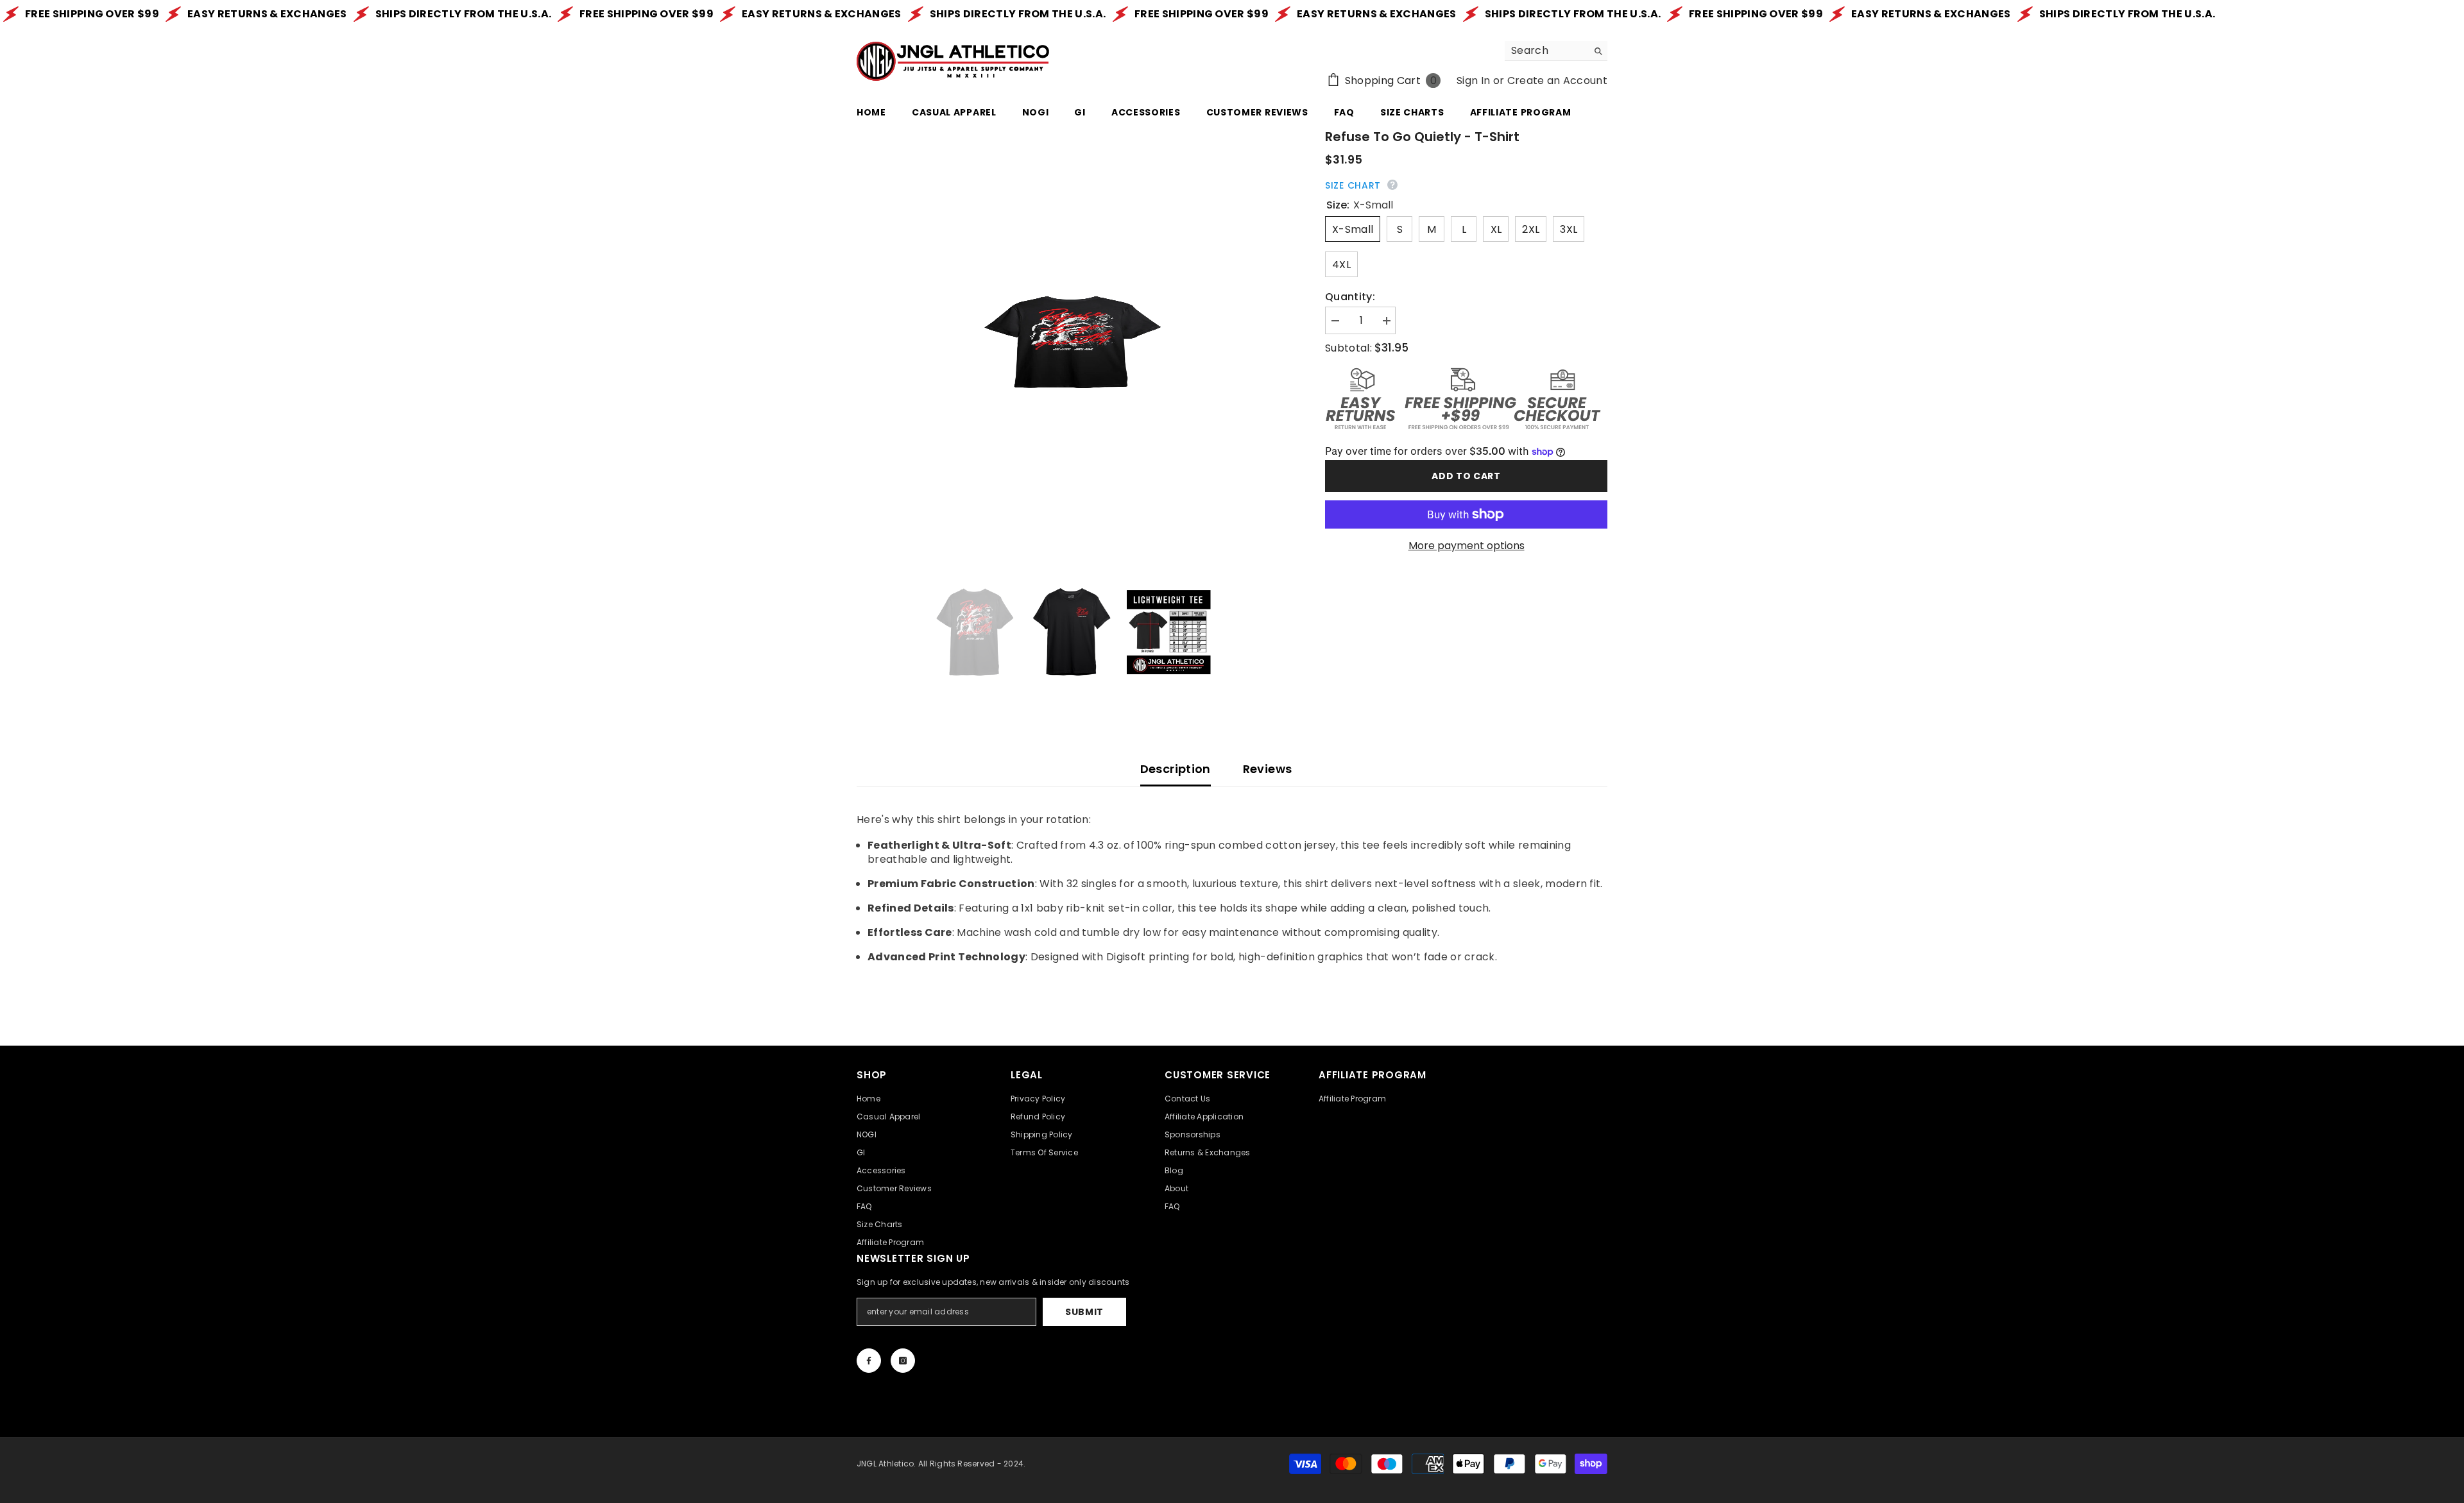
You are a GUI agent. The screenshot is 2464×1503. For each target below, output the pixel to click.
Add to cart (1466, 476)
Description (1176, 769)
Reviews (1268, 769)
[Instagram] (903, 1361)
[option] (1072, 343)
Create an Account (1557, 81)
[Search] (1556, 51)
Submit (1084, 1312)
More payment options (1467, 546)
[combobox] (1546, 51)
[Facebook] (869, 1361)
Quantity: (1350, 297)
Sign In (1473, 81)
